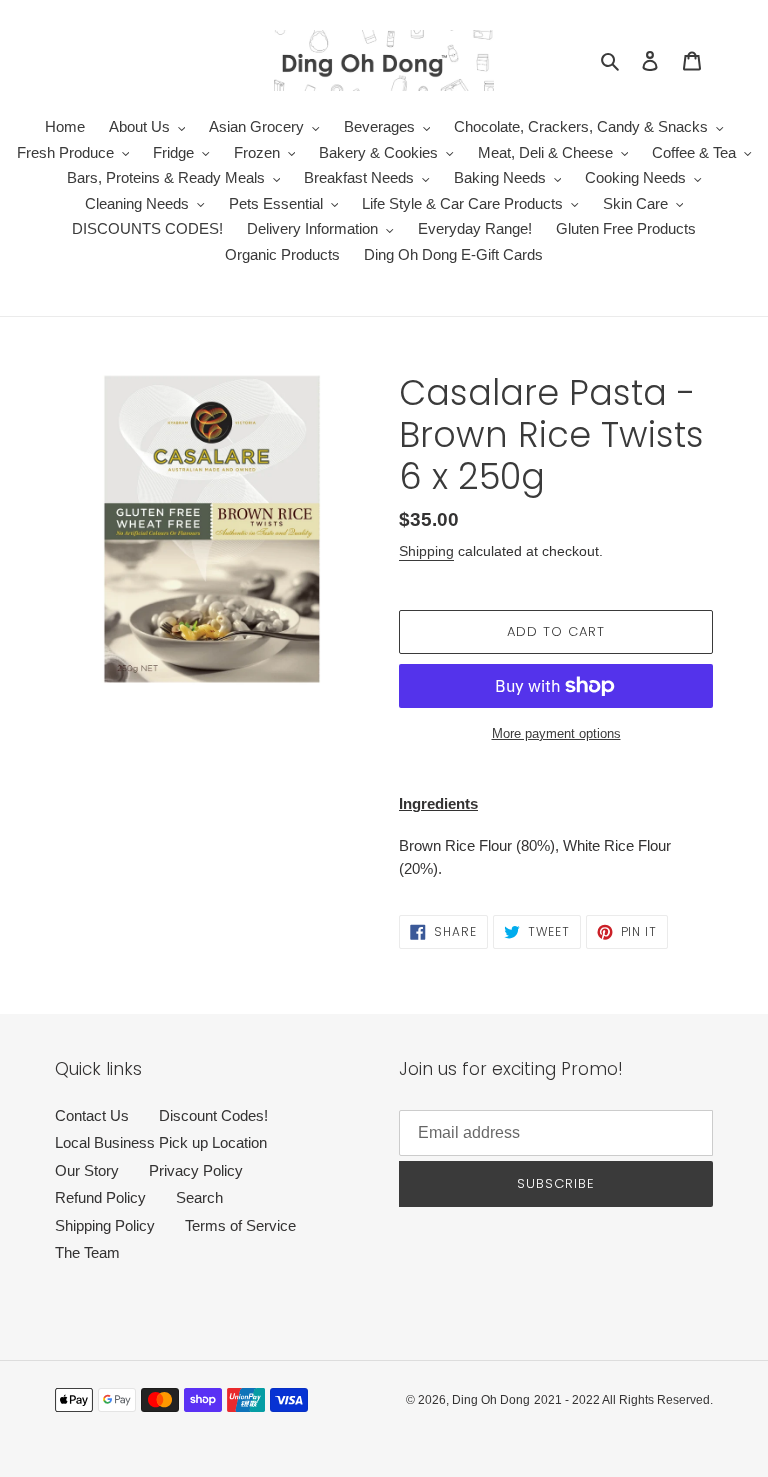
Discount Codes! (213, 1115)
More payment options (556, 733)
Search (199, 1197)
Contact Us (92, 1115)
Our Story (87, 1170)
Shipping (426, 551)
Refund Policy (100, 1197)
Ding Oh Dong (491, 1400)
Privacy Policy (196, 1170)
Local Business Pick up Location (161, 1142)
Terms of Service (240, 1225)
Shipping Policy (105, 1225)
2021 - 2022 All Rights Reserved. (623, 1400)
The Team (87, 1252)
